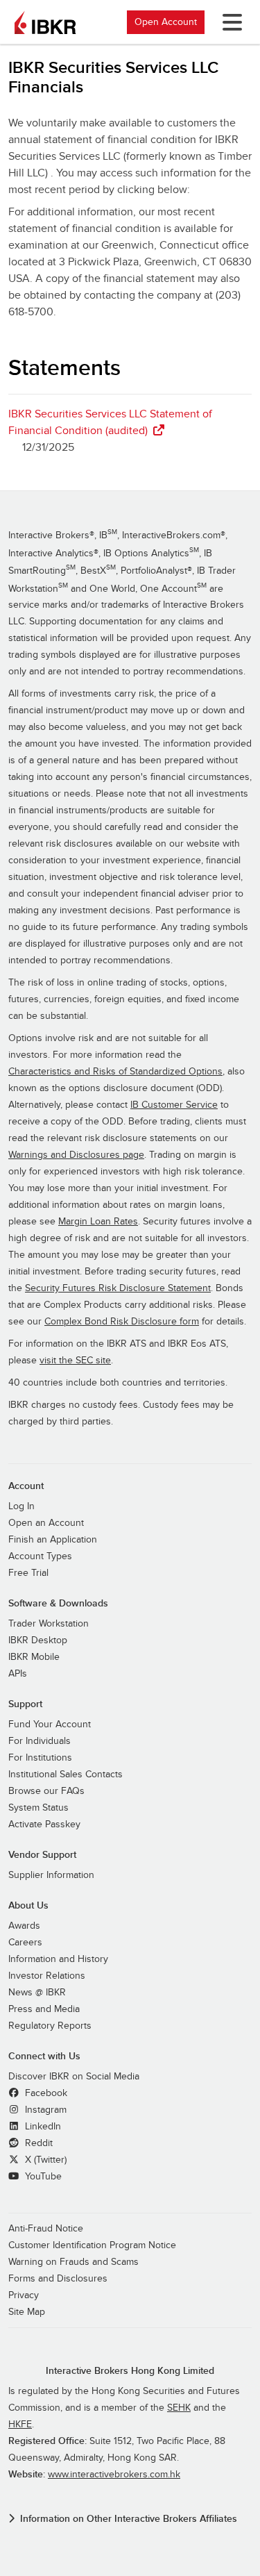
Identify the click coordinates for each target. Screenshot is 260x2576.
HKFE (20, 2425)
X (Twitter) (44, 2160)
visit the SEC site (75, 1361)
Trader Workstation (49, 1624)
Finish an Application (53, 1540)
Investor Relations (47, 1976)
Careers (25, 1943)
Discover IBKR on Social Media (74, 2077)
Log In (21, 1506)
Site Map (27, 2312)
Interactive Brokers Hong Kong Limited (130, 2371)
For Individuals (40, 1741)
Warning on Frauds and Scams (73, 2262)
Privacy (24, 2295)
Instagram (44, 2110)
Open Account (166, 22)
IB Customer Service (174, 1105)
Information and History (58, 1959)
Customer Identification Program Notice (92, 2245)
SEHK (179, 2408)
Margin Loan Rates (98, 1222)
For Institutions (40, 1758)
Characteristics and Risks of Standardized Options (115, 1072)
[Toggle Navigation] (229, 22)
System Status (38, 1808)
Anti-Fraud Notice (46, 2229)
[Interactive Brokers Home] (45, 22)
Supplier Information (51, 1875)
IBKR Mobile (34, 1657)
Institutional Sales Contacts (66, 1775)
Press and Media (44, 2009)
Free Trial (28, 1573)
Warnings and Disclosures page (76, 1155)
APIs (18, 1674)
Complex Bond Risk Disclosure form (122, 1322)
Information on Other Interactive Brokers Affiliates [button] (129, 2519)
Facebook (45, 2093)
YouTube (42, 2177)
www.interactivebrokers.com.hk (114, 2475)
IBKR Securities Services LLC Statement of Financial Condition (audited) (110, 422)
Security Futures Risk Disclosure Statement (118, 1288)
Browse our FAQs (46, 1791)
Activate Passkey (44, 1825)
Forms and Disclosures (58, 2279)
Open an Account (46, 1523)
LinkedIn (42, 2127)
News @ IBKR (37, 1993)
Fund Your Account (50, 1725)
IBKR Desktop (38, 1640)
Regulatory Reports (50, 2026)
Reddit (37, 2143)
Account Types (40, 1556)
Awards (24, 1926)
